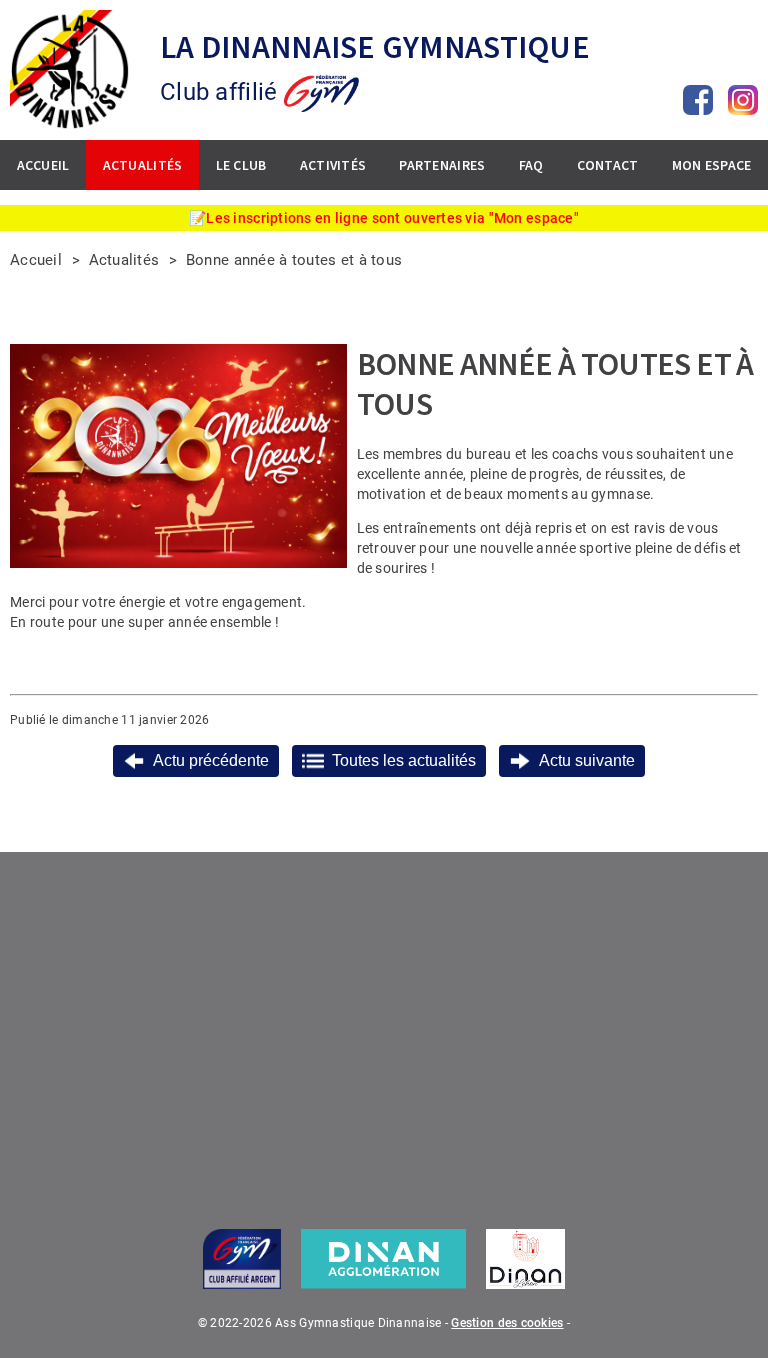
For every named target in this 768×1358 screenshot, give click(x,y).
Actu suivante (587, 760)
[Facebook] (698, 100)
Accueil (36, 260)
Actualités (124, 260)
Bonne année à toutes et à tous (296, 260)
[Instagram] (743, 100)
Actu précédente (211, 760)
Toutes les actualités (404, 760)
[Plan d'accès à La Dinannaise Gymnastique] (384, 1027)
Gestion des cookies (507, 1323)
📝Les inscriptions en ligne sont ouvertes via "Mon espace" (384, 218)
